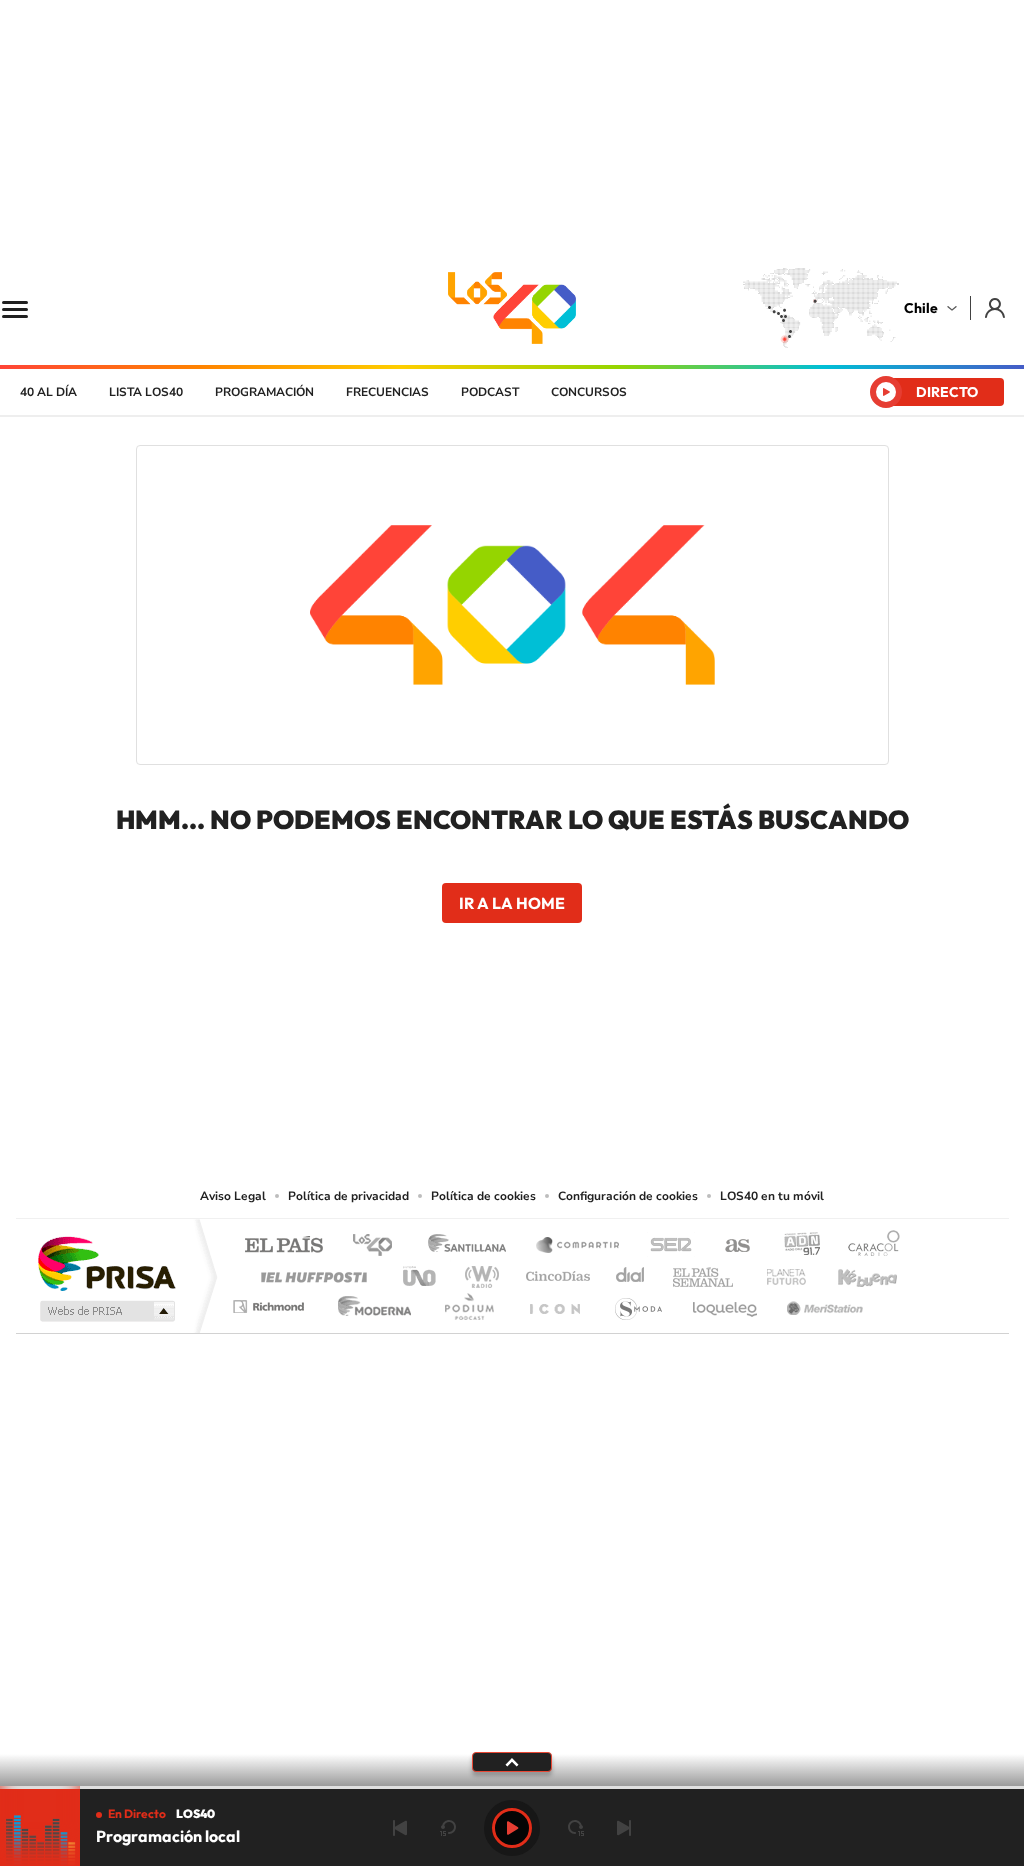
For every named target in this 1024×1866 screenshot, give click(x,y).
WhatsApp (632, 1062)
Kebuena (850, 1271)
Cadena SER (665, 1246)
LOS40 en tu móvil (772, 1196)
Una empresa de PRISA (106, 1262)
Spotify (592, 1062)
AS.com (728, 1246)
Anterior (400, 1828)
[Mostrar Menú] (28, 308)
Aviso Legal (233, 1196)
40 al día (48, 392)
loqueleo (726, 1301)
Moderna (369, 1301)
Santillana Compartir (579, 1246)
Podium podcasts (468, 1301)
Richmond (271, 1301)
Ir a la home (512, 903)
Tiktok (392, 1062)
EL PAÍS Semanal (704, 1271)
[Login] (996, 307)
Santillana (473, 1246)
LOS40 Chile (512, 308)
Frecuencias (387, 392)
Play (512, 1828)
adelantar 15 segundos (576, 1828)
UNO (421, 1271)
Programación (264, 392)
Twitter (512, 1062)
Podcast (490, 392)
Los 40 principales (379, 1246)
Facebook (552, 1062)
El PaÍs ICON (554, 1301)
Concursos (589, 392)
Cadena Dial (631, 1271)
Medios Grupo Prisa (105, 1311)
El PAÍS (283, 1246)
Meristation (822, 1301)
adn (794, 1246)
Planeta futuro (778, 1271)
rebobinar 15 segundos (448, 1828)
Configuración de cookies (628, 1196)
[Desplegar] (512, 1761)
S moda (637, 1301)
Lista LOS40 (146, 392)
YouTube (472, 1062)
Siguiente (624, 1828)
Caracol (868, 1246)
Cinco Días (555, 1271)
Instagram (432, 1062)
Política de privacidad (348, 1196)
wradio (478, 1271)
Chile (921, 308)
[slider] (512, 1787)
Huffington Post (310, 1271)
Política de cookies (483, 1196)
